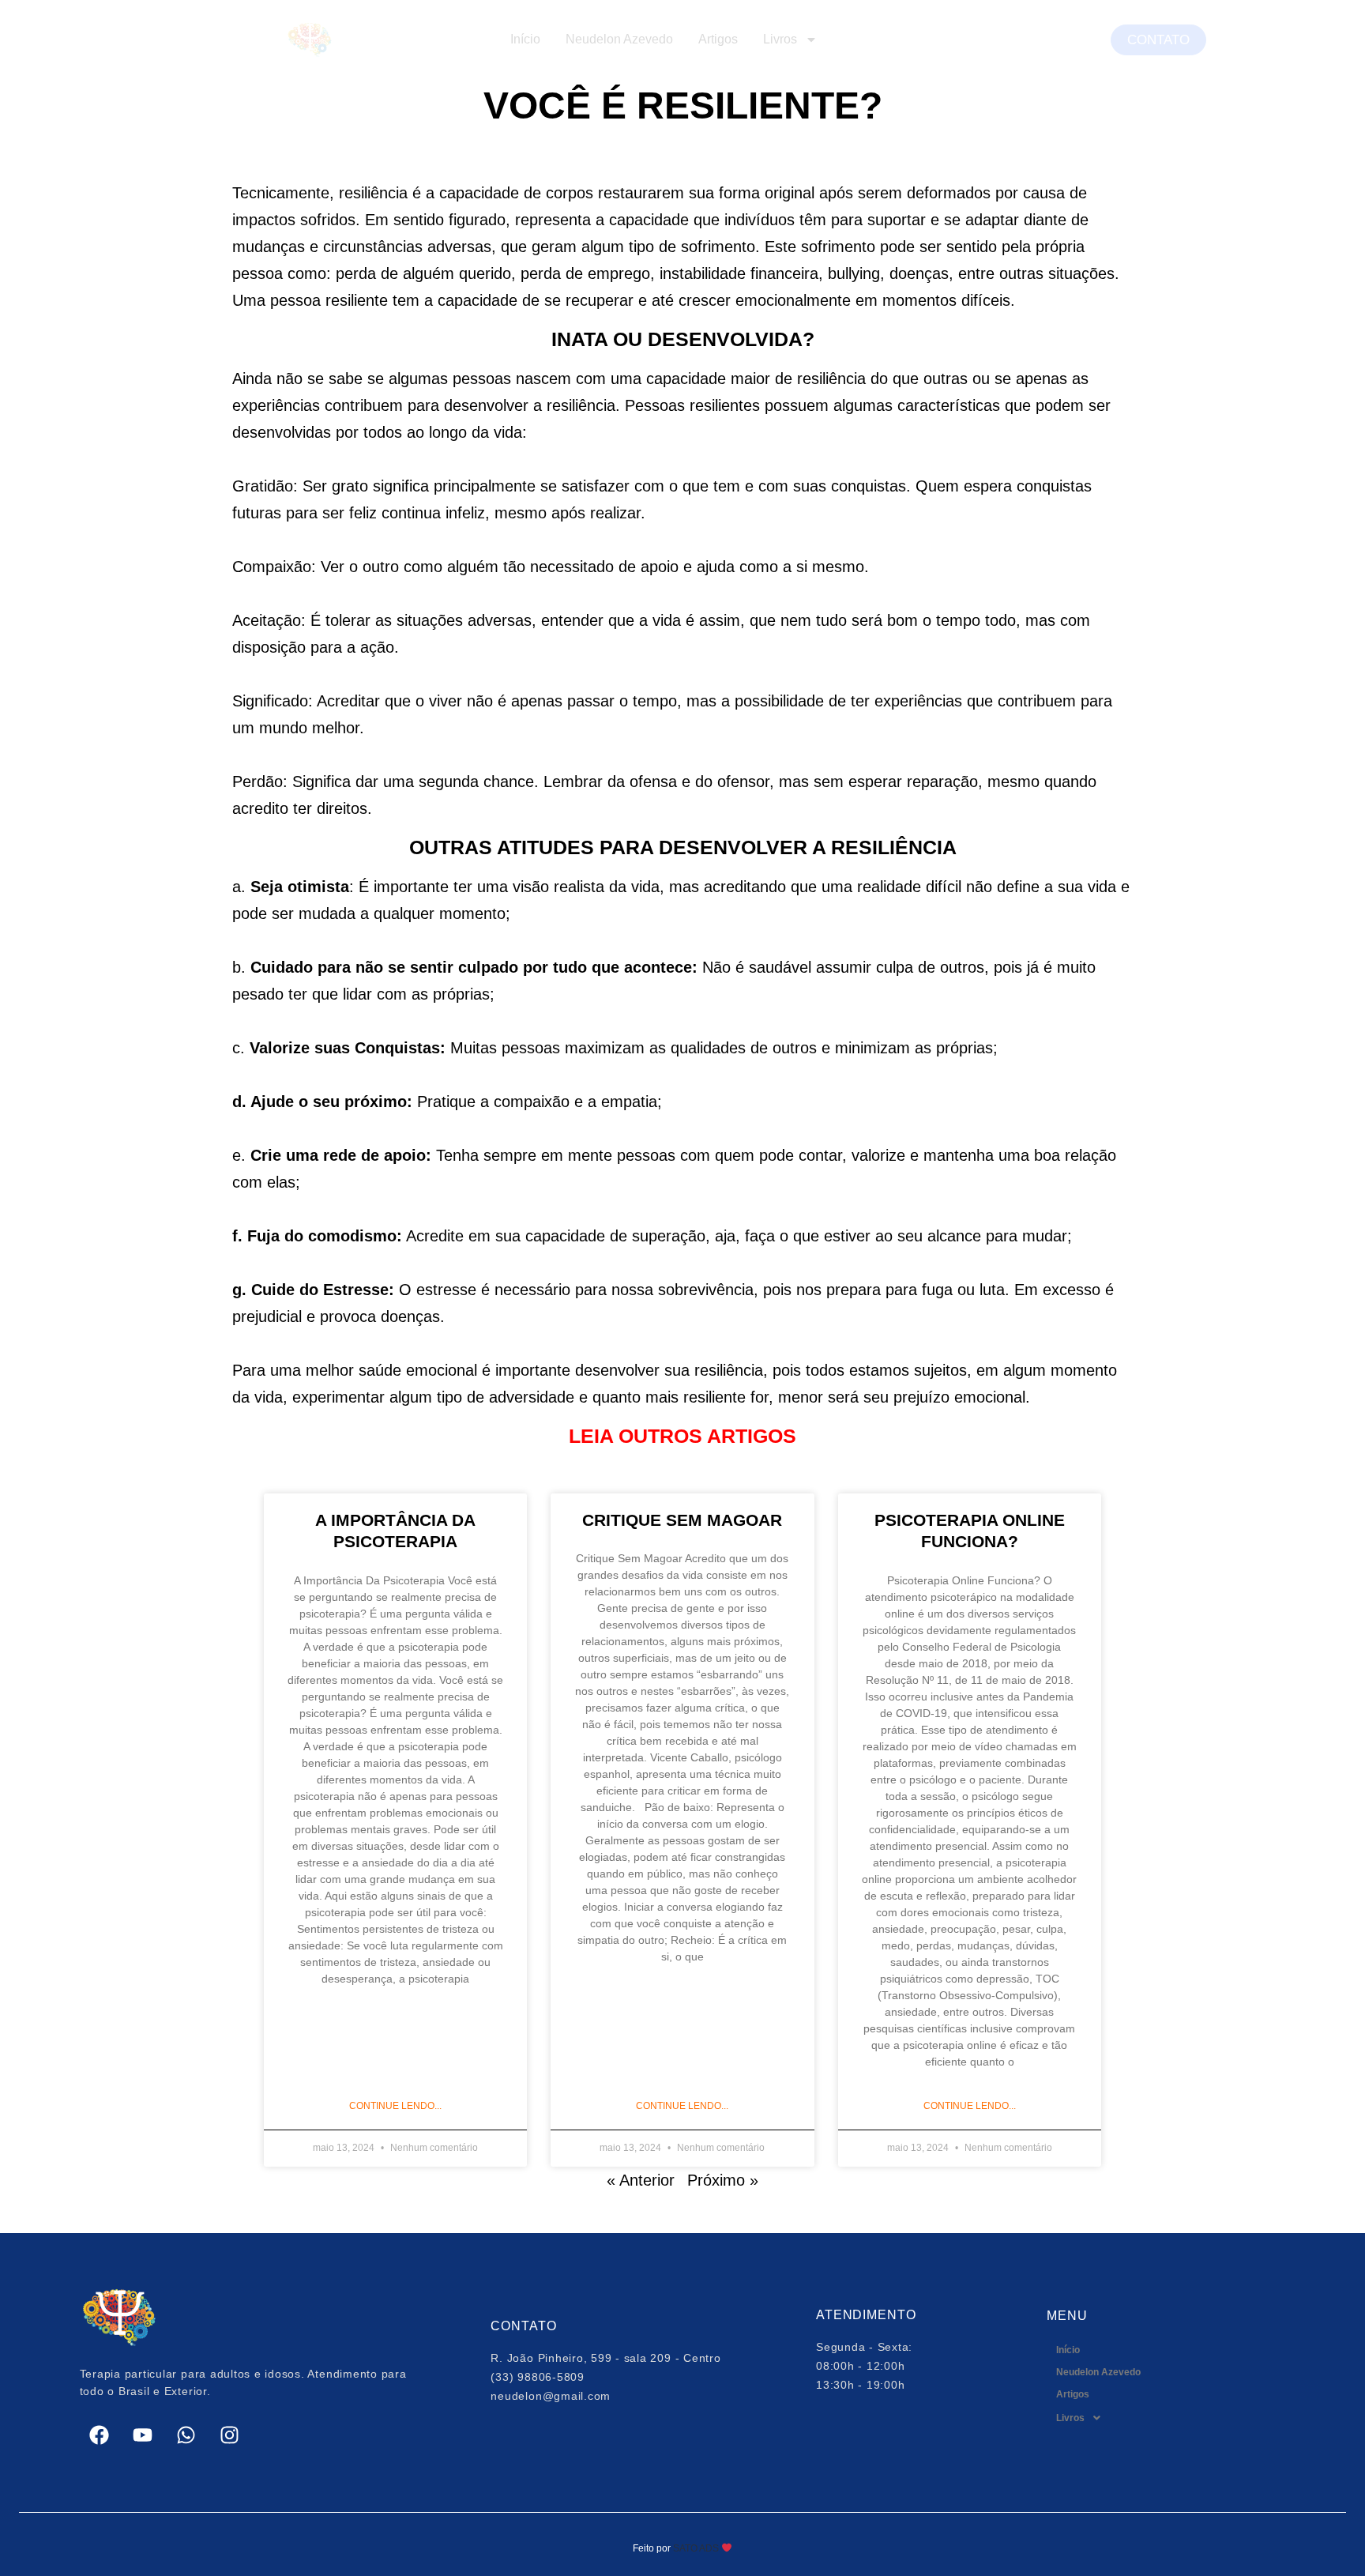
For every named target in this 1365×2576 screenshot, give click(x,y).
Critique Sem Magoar (682, 1520)
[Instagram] (230, 2435)
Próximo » (723, 2180)
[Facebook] (100, 2435)
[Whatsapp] (186, 2435)
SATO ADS (695, 2548)
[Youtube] (143, 2435)
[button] (1166, 2418)
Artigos (718, 39)
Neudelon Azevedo (619, 39)
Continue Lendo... (395, 2106)
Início (525, 39)
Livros (780, 39)
